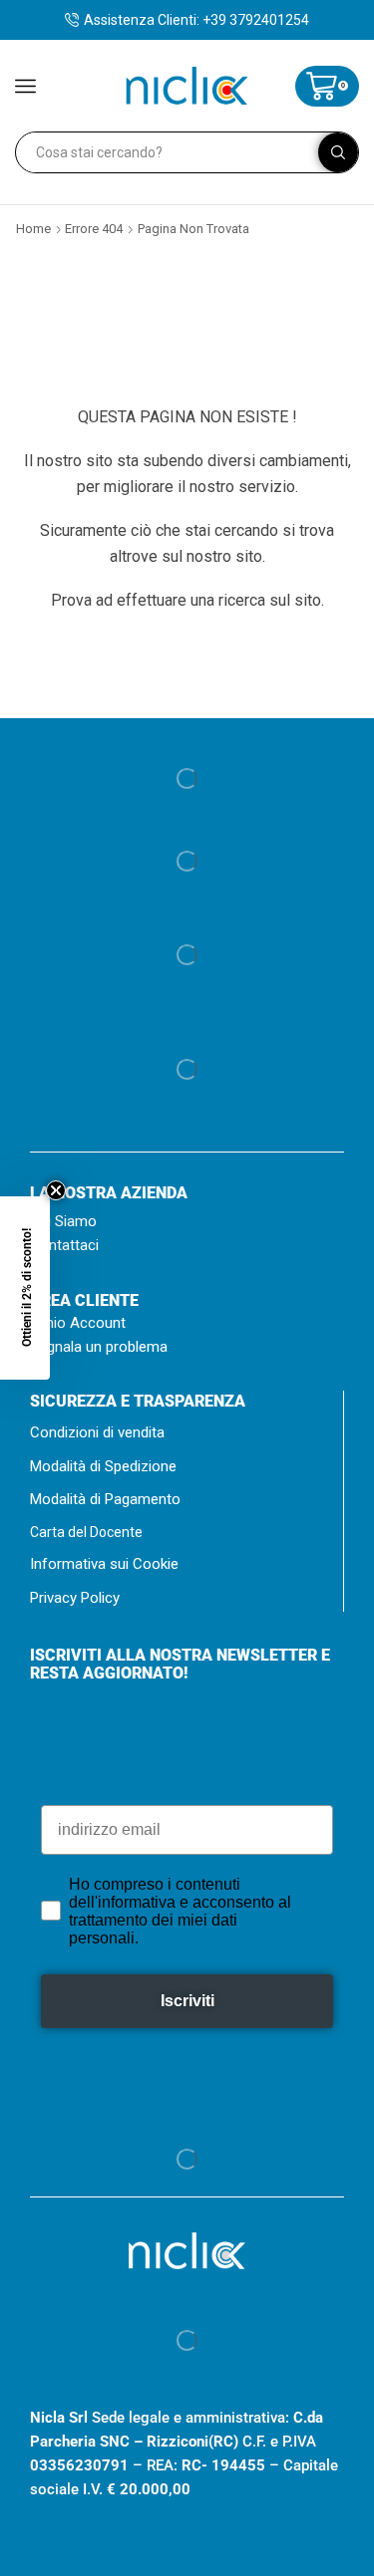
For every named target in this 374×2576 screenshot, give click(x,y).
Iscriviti (246, 1397)
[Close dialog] (353, 1132)
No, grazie (247, 1417)
